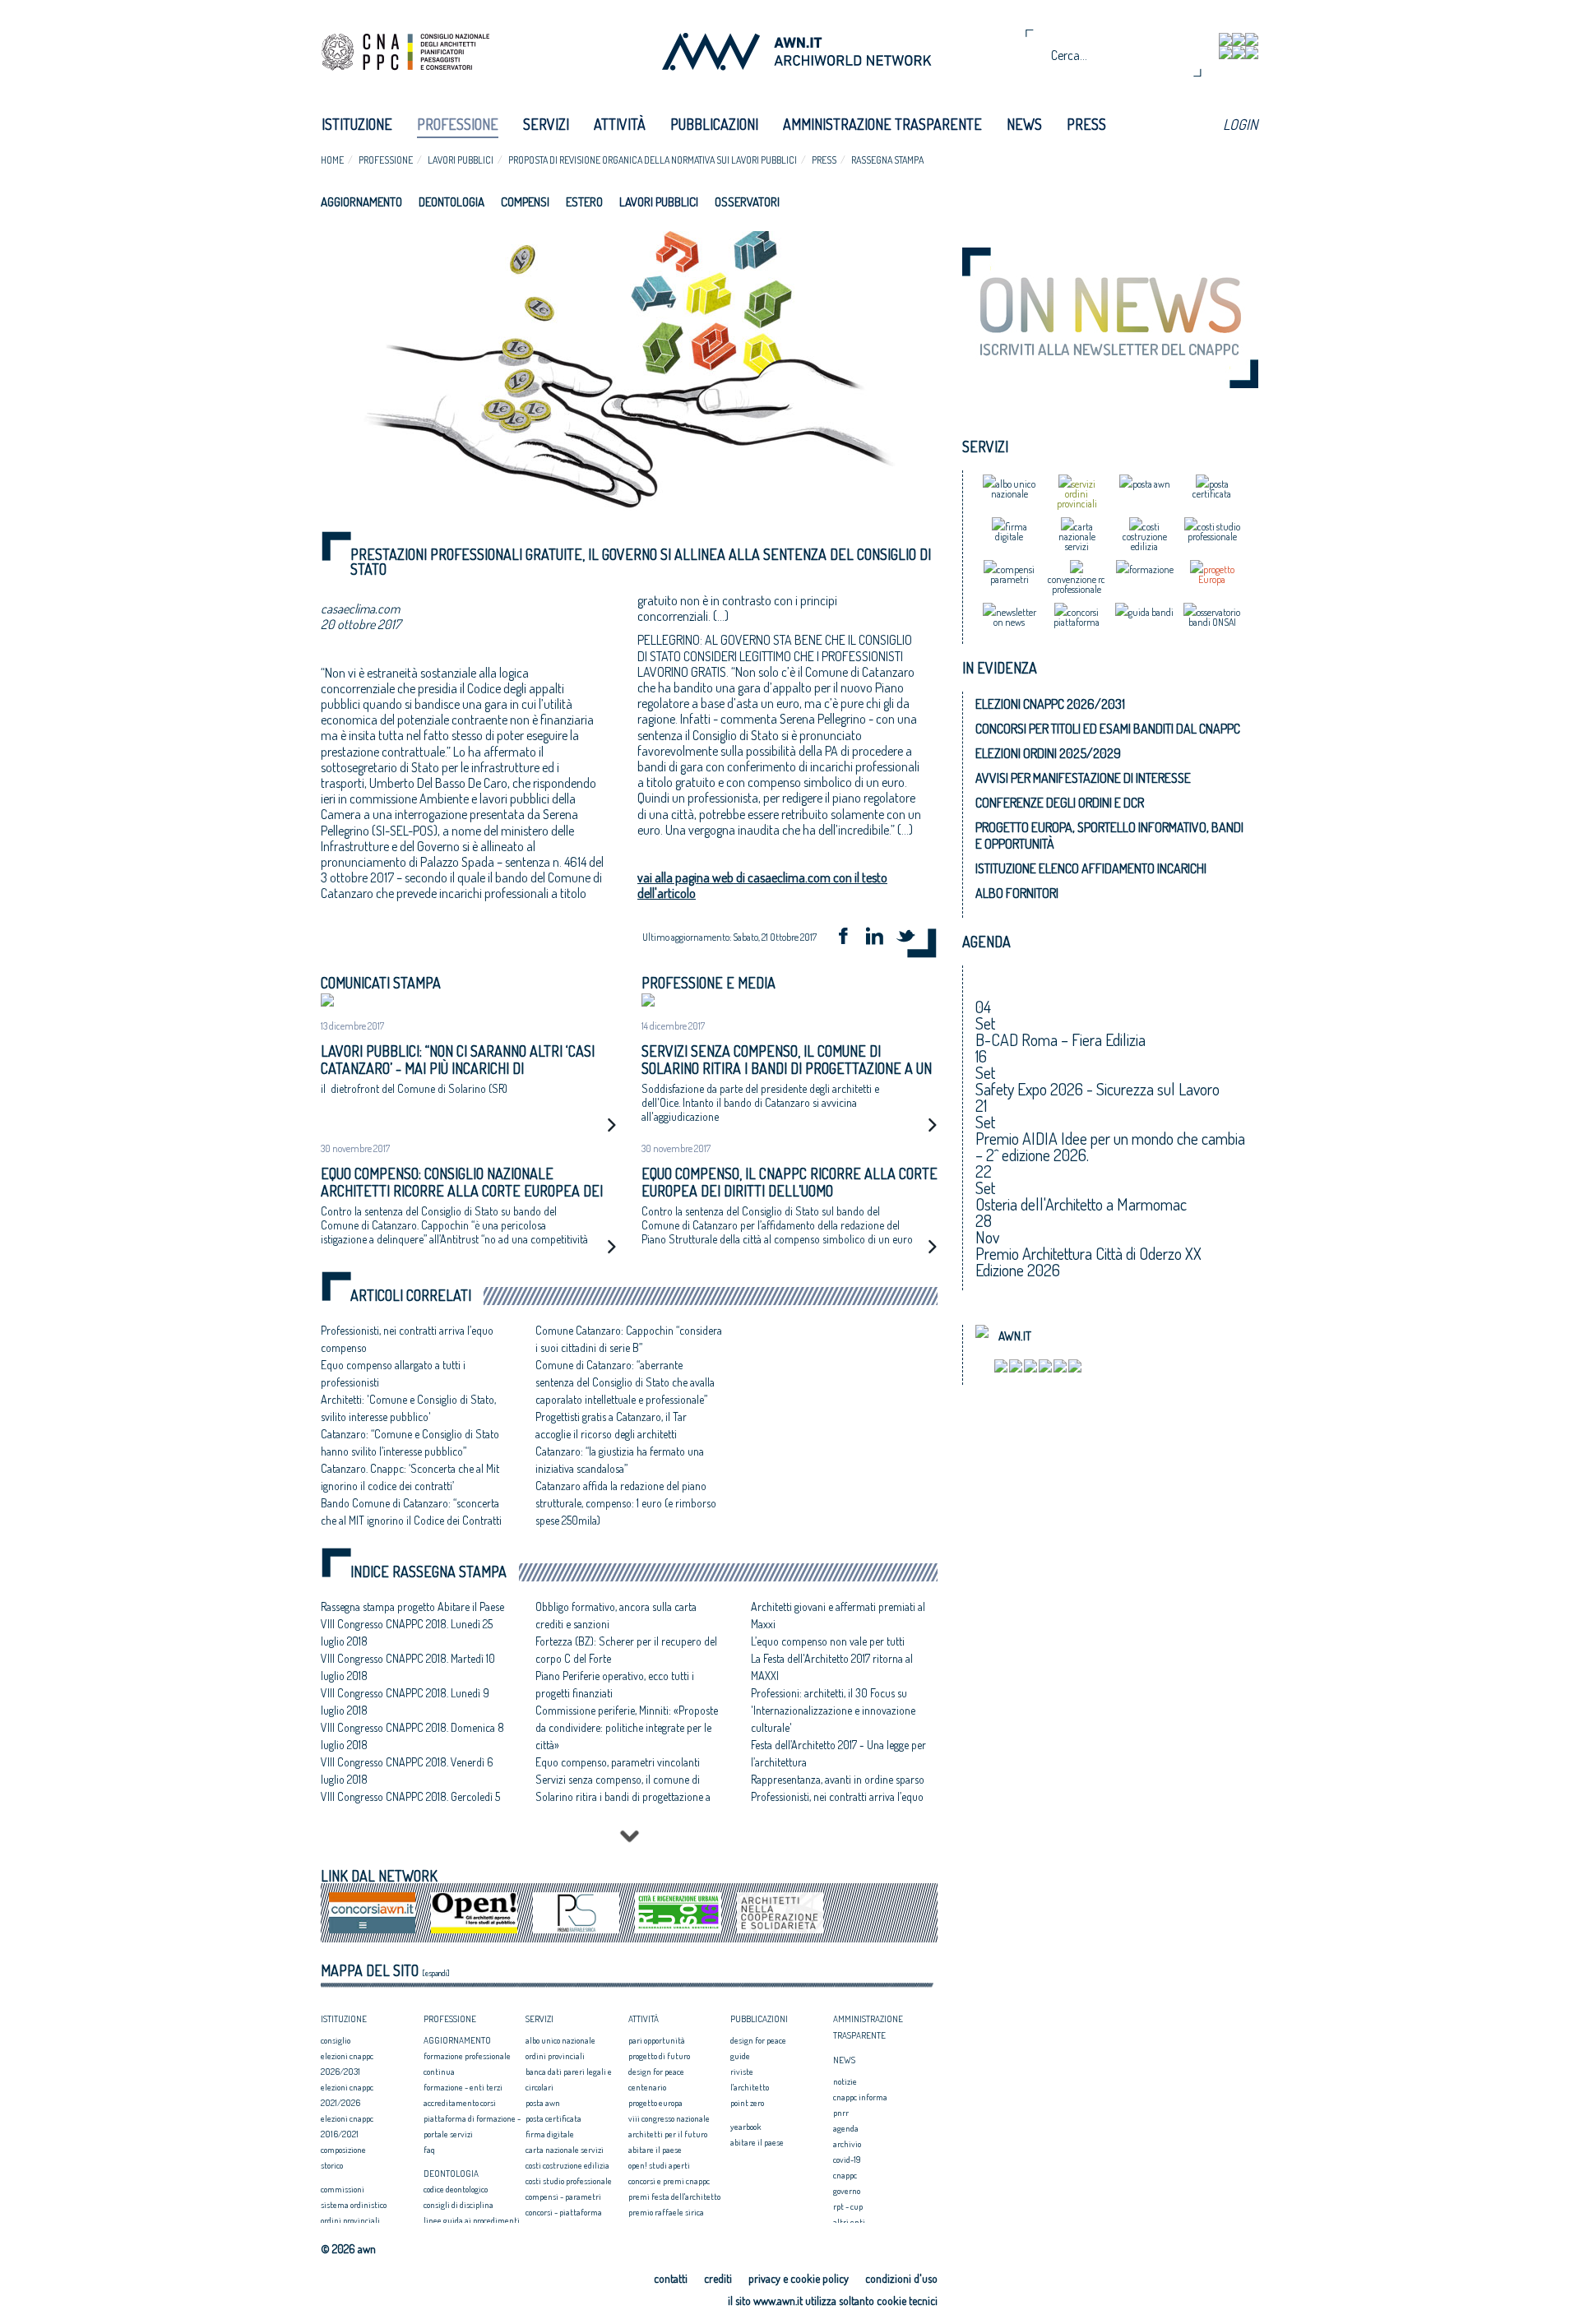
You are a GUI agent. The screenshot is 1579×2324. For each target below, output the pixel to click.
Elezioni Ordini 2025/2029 (1048, 753)
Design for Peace (656, 2072)
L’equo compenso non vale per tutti (828, 1641)
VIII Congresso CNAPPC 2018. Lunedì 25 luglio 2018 (407, 1632)
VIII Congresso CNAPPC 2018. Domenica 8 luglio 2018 (412, 1736)
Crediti (718, 2278)
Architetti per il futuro (668, 2134)
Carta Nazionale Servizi (565, 2150)
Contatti (671, 2278)
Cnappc (845, 2175)
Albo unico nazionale (560, 2040)
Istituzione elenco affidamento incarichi (1091, 868)
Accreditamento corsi (460, 2103)
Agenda (846, 2128)
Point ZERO (747, 2103)
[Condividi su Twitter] (911, 938)
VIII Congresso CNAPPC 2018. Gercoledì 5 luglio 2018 (410, 1805)
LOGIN (1240, 124)
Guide (740, 2056)
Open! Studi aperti (659, 2165)
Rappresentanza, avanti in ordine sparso (838, 1779)
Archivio (847, 2144)
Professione (458, 124)
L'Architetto (750, 2087)
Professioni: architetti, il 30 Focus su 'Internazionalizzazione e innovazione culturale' (833, 1710)
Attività (620, 124)
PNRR (841, 2113)
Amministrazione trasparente (882, 124)
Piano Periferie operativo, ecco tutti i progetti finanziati (615, 1684)
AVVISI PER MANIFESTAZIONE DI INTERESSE (1083, 778)
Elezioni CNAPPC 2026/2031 (1050, 704)
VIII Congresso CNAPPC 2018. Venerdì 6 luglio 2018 (407, 1771)
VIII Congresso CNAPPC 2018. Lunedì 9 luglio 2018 (405, 1701)
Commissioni (343, 2189)
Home (332, 160)
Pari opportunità (657, 2040)
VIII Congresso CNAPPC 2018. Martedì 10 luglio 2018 (408, 1667)
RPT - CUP (848, 2206)
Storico (332, 2165)
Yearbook (746, 2127)
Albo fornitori (1017, 893)
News (1024, 124)
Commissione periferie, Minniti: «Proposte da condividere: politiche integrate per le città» (627, 1727)
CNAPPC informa (860, 2097)
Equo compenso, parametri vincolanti (618, 1762)
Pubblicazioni (714, 124)
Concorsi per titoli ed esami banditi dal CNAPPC (1108, 729)
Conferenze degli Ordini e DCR (1060, 803)
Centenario (647, 2087)
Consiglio (336, 2040)
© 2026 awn (348, 2249)
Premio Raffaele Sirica (666, 2212)
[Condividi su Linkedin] (880, 938)
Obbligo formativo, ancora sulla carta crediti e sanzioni (616, 1615)
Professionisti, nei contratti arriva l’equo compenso (837, 1805)
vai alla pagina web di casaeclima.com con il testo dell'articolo (762, 885)
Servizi (546, 124)
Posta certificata (553, 2118)
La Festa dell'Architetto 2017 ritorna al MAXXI (832, 1667)
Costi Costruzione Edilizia (567, 2165)
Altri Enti (849, 2222)
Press (1086, 124)
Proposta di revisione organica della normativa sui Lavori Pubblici (653, 160)
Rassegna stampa (887, 160)
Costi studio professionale (569, 2181)
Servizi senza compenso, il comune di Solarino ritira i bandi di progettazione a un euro (623, 1796)
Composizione (343, 2150)
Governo (847, 2191)
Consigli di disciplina (458, 2205)
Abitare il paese (655, 2150)
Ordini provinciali (350, 2220)
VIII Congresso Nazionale (669, 2118)
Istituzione (357, 124)
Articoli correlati (411, 1296)
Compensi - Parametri (563, 2197)
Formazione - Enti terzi (463, 2087)
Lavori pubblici (461, 160)
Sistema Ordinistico (354, 2205)
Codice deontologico (456, 2189)
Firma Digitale (550, 2134)
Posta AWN (543, 2103)
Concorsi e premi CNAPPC (669, 2181)
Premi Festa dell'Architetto (674, 2197)
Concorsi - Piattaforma (564, 2212)
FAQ (429, 2150)
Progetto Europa (655, 2103)
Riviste (742, 2072)
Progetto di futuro (659, 2056)
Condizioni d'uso (901, 2278)
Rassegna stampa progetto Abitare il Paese (412, 1606)
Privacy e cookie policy (799, 2278)
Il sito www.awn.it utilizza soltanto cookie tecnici (833, 2301)
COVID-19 (847, 2160)
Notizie (845, 2081)
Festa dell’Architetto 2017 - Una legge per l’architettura (838, 1753)
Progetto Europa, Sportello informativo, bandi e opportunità (1109, 836)
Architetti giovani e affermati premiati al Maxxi (838, 1615)
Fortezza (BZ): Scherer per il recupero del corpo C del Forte (626, 1650)
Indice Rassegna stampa (428, 1572)
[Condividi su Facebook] (849, 938)
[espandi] (436, 1973)
